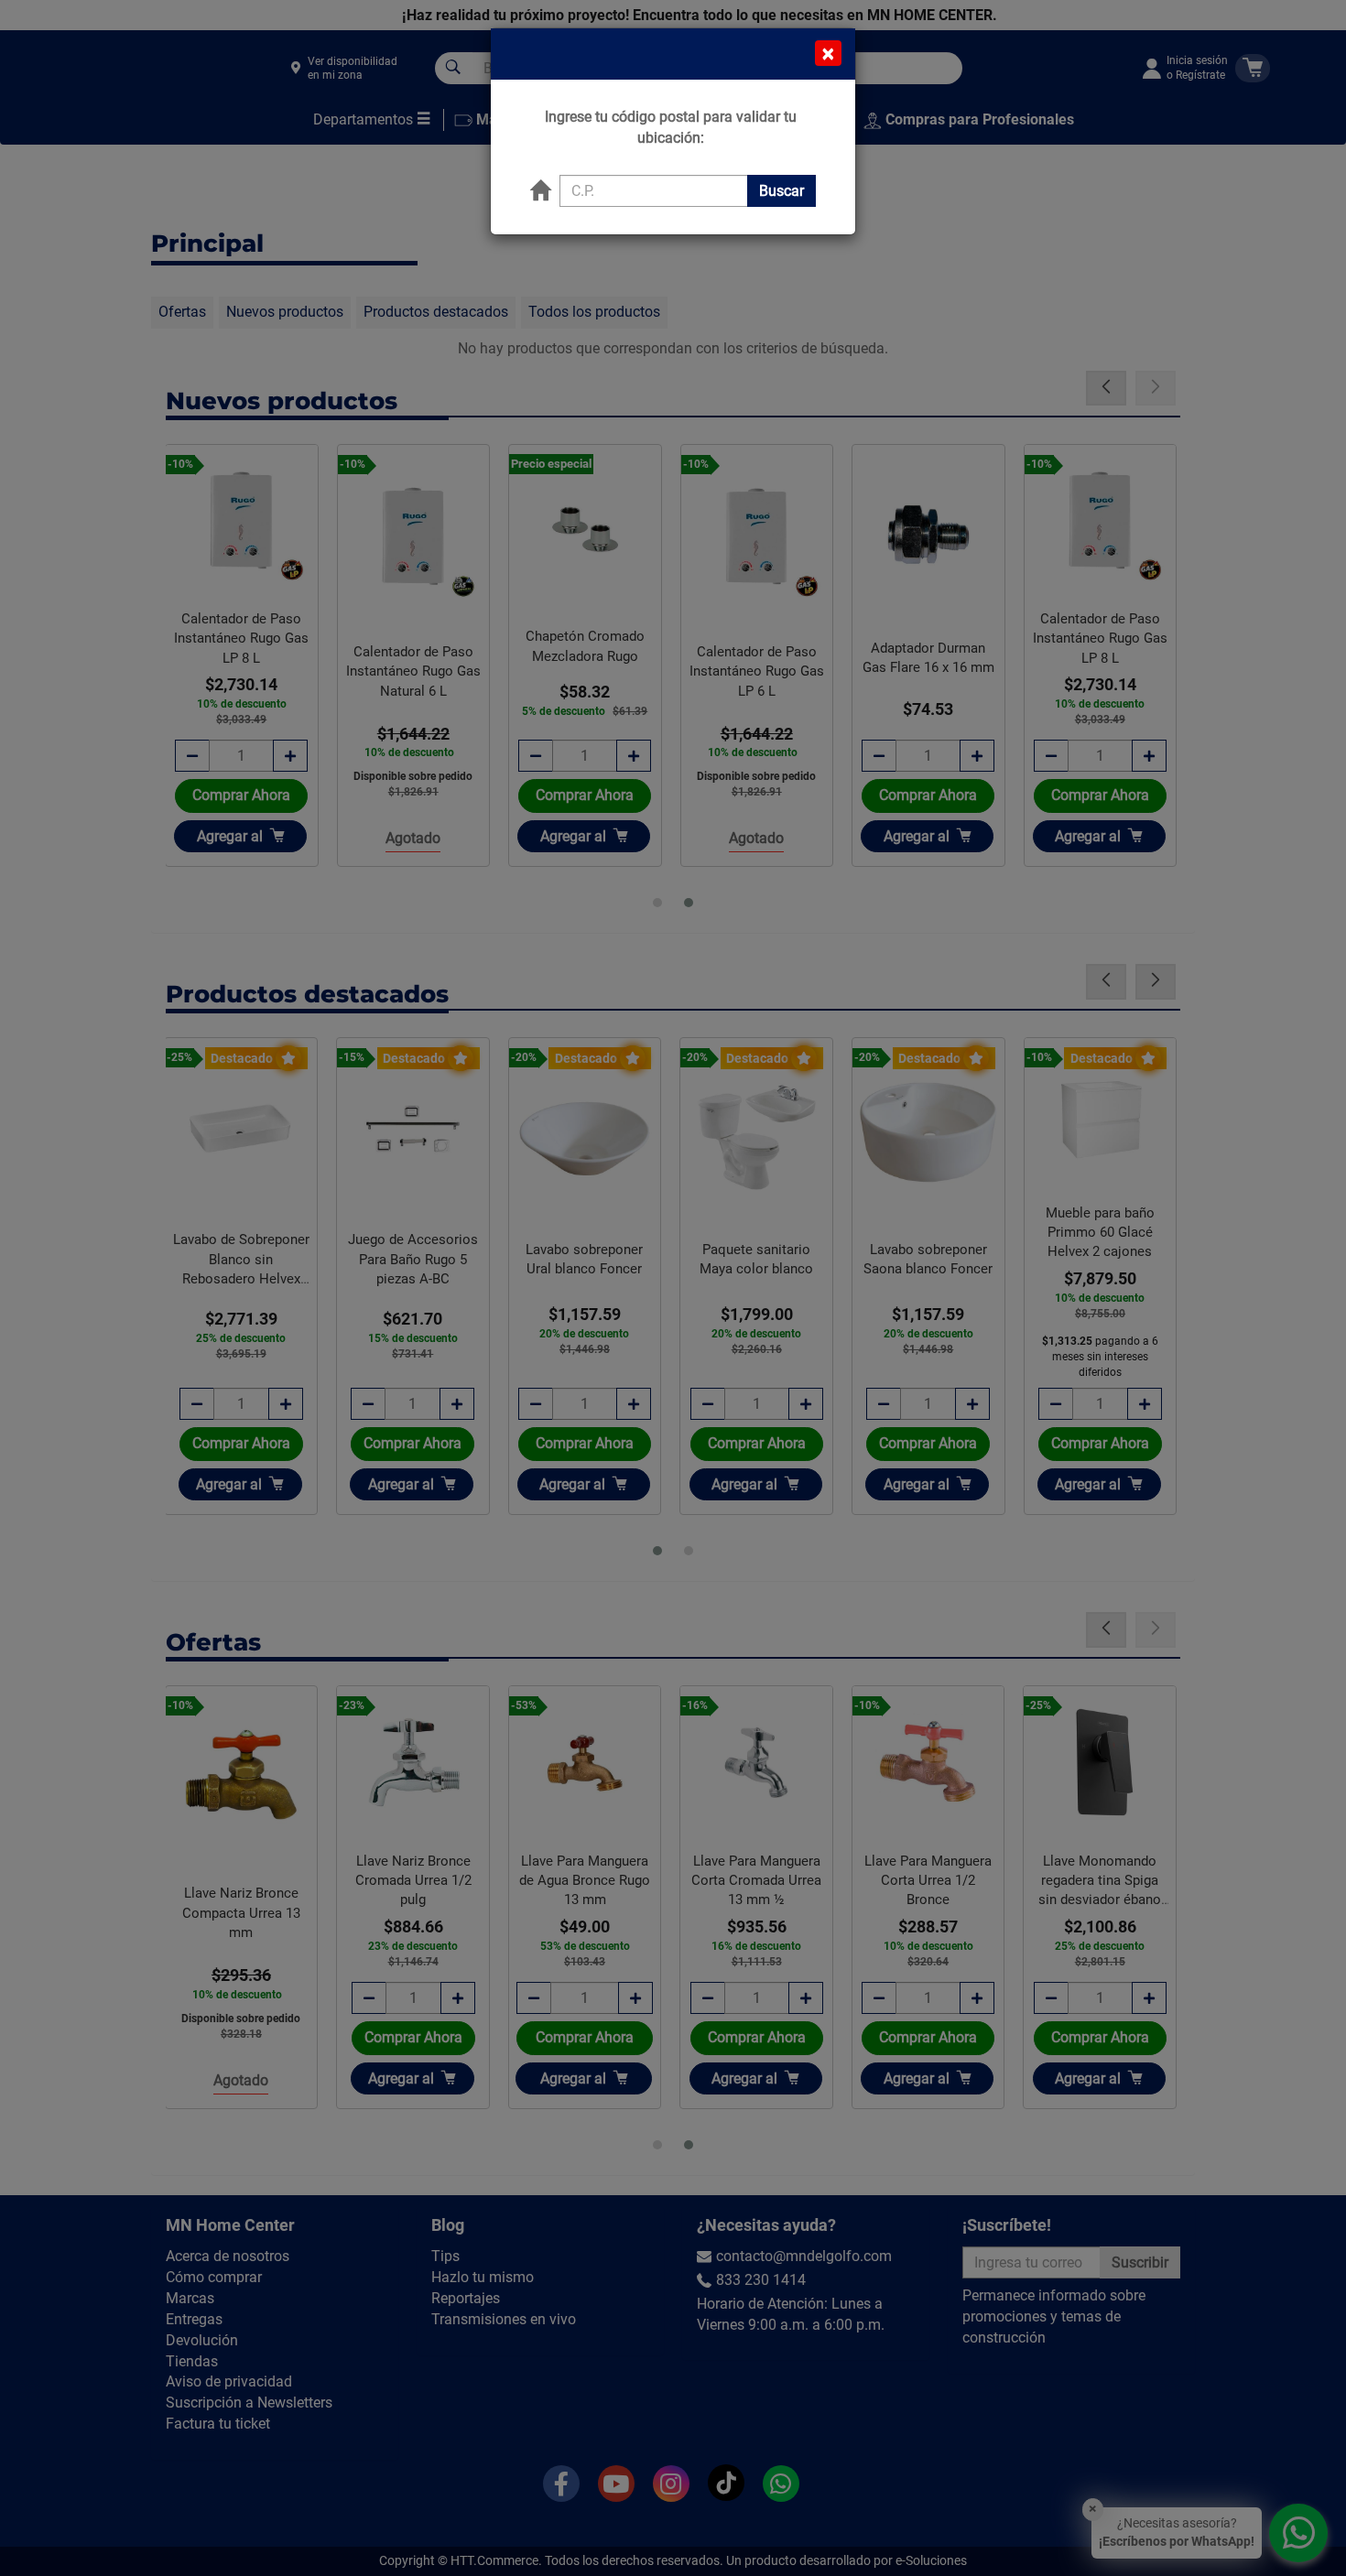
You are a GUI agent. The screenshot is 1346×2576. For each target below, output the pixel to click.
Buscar (782, 191)
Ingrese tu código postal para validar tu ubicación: (671, 127)
